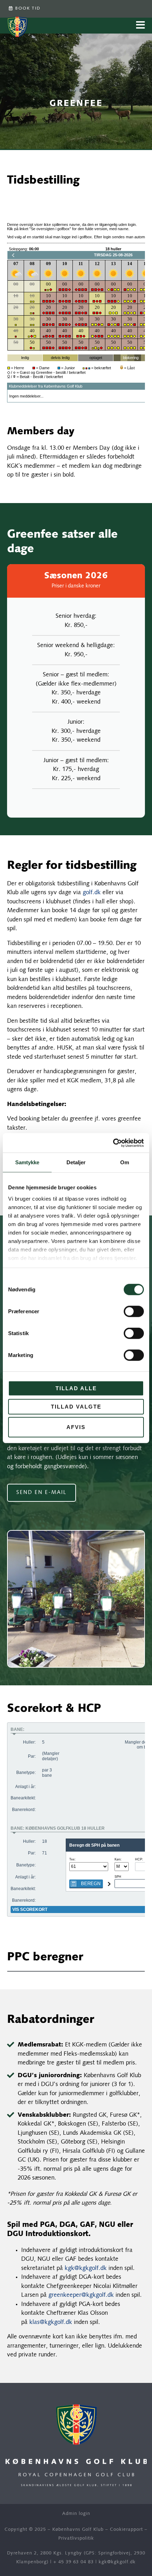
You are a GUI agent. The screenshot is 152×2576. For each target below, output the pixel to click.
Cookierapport (126, 2530)
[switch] (134, 1311)
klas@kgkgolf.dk (51, 2322)
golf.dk (92, 893)
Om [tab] (125, 1162)
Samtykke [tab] (27, 1162)
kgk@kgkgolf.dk (86, 2268)
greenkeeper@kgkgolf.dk (81, 2295)
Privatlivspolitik (76, 2538)
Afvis (76, 1427)
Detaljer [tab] (76, 1162)
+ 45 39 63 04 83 (74, 2562)
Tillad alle (76, 1388)
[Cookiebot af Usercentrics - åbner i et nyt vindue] (113, 1143)
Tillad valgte (76, 1406)
